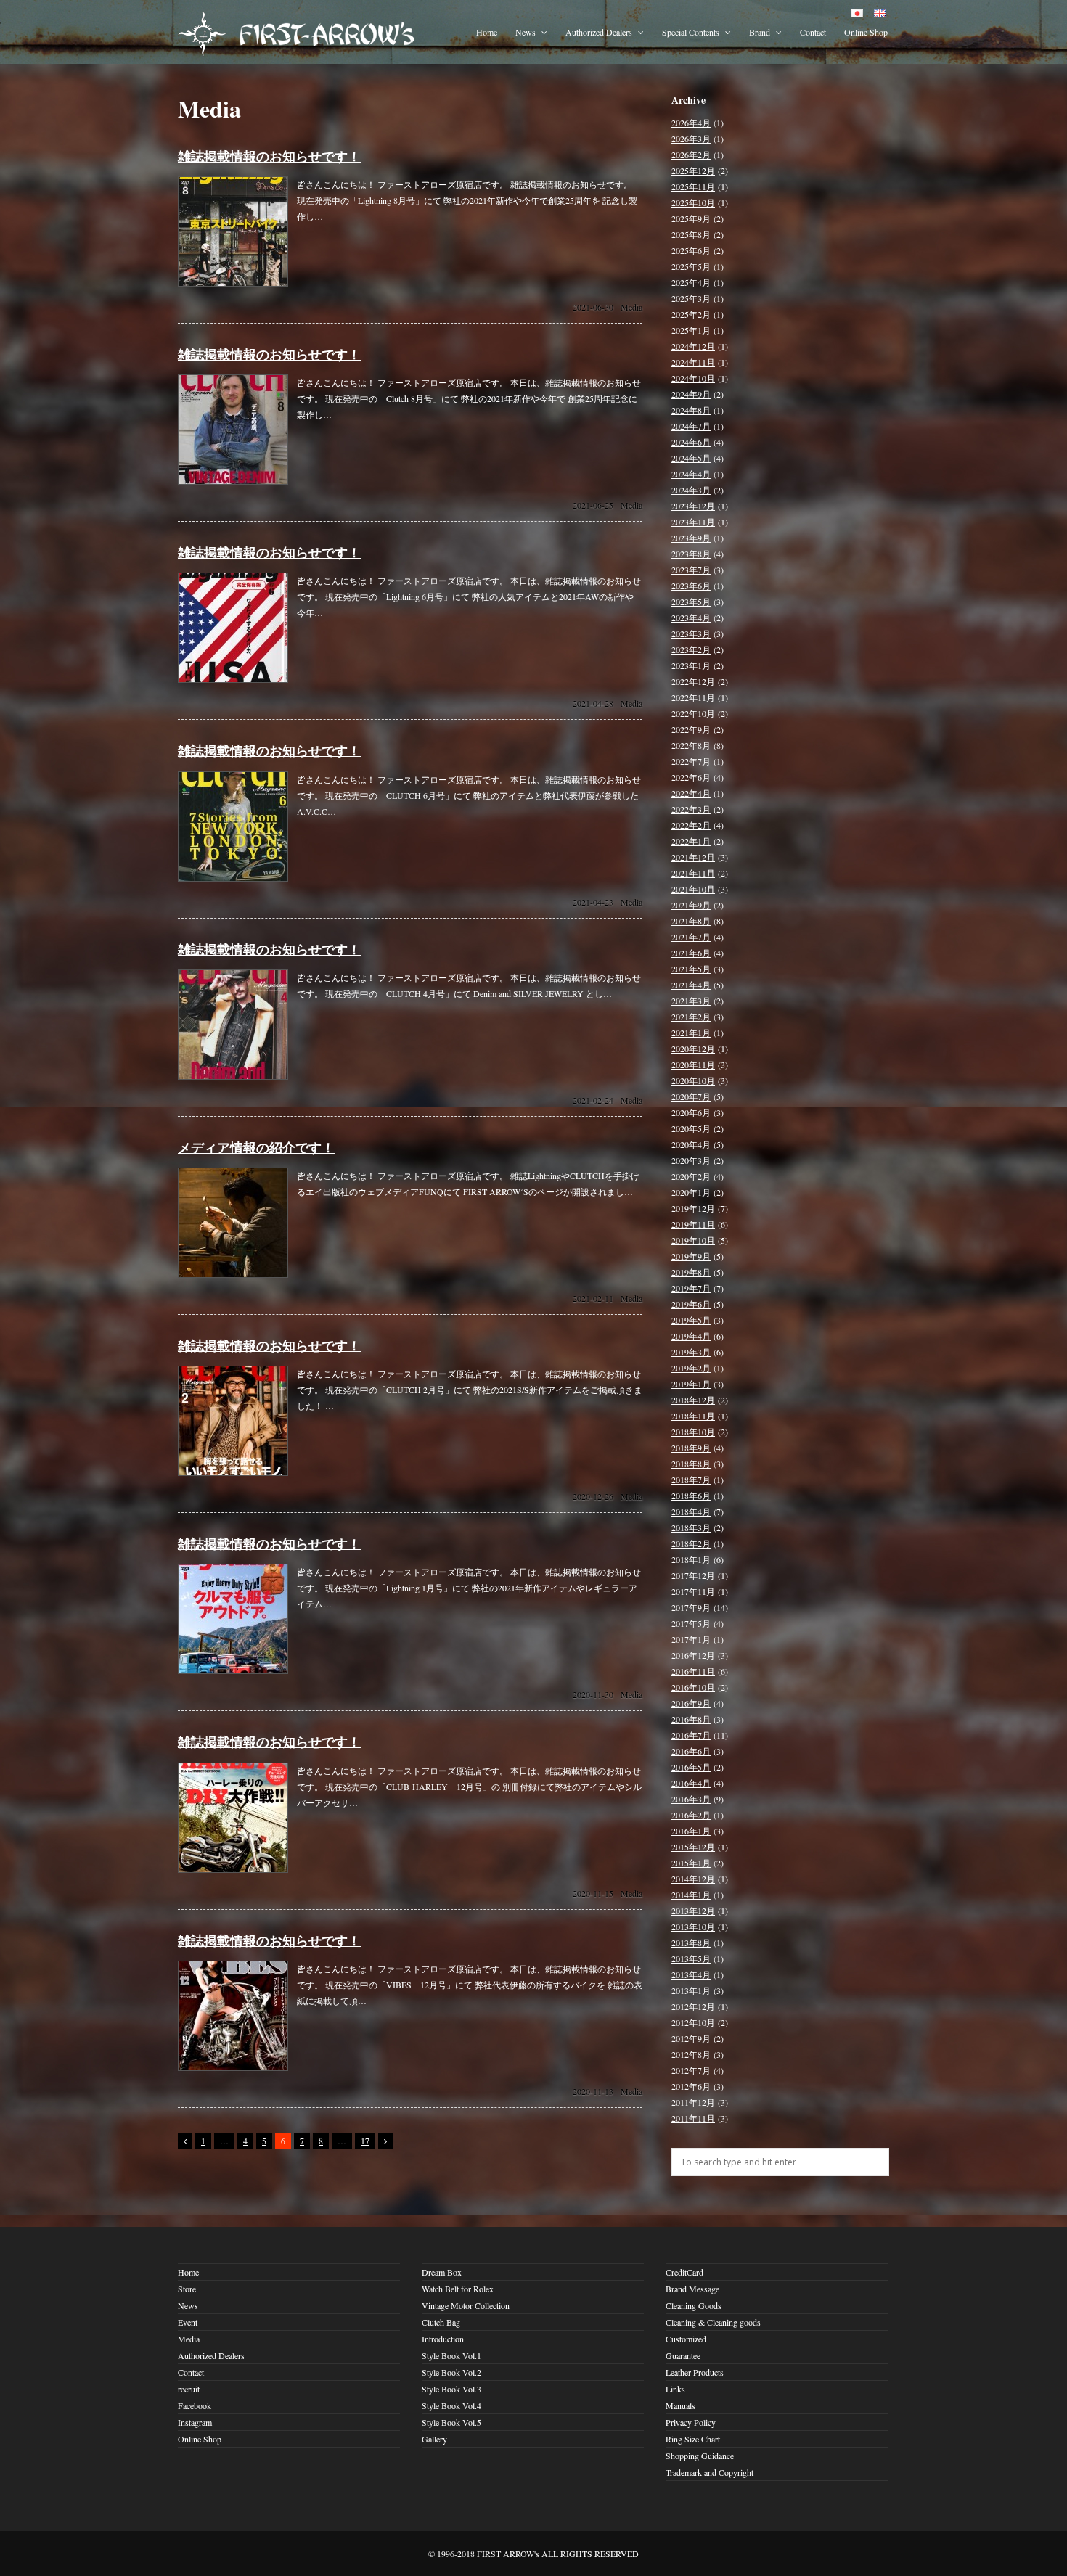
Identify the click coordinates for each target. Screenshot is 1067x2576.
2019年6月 (691, 1304)
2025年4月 (691, 282)
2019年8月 (691, 1272)
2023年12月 (693, 506)
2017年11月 (693, 1591)
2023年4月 (691, 618)
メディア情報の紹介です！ (256, 1147)
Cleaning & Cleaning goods (713, 2322)
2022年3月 (691, 809)
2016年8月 (691, 1719)
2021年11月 (693, 873)
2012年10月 (693, 2022)
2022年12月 (693, 681)
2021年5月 (691, 969)
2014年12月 (693, 1879)
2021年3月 (691, 1001)
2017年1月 (691, 1639)
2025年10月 (693, 202)
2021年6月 (691, 953)
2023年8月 (691, 554)
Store (187, 2289)
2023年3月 (691, 633)
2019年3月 (691, 1352)
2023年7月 (691, 570)
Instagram (195, 2422)
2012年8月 (691, 2054)
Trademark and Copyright (710, 2472)
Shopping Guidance (700, 2456)
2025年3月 (691, 298)
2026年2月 (691, 155)
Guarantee (683, 2355)
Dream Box (442, 2272)
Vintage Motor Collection (466, 2305)
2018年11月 (693, 1416)
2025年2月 (691, 314)
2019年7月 (691, 1288)
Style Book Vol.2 (451, 2372)
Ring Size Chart (693, 2439)
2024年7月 (691, 426)
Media (631, 307)
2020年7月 (691, 1096)
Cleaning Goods (694, 2305)
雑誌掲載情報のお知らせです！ (269, 156)
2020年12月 (693, 1049)
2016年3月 (691, 1799)
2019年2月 (691, 1368)
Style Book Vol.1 (451, 2355)
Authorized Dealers (600, 32)
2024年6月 (691, 442)
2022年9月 (691, 729)
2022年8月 (691, 745)
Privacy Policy (691, 2422)
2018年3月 (691, 1527)
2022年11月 (693, 697)
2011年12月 (693, 2102)
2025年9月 (691, 218)
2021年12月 (693, 857)
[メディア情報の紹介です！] (233, 1274)
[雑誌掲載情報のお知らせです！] (233, 283)
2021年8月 (691, 921)
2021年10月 (693, 889)
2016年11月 (693, 1671)
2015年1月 (691, 1863)
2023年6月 (691, 586)
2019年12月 (693, 1208)
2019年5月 (691, 1320)
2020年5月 (691, 1128)
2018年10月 (693, 1432)
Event (188, 2322)
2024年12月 (693, 346)
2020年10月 (693, 1080)
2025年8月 (691, 234)
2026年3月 (691, 139)
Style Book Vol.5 (451, 2422)
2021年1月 (691, 1033)
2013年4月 (691, 1974)
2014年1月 (691, 1895)
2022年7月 (691, 761)
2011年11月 (693, 2118)
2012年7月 (691, 2070)
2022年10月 (693, 713)
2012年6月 (691, 2086)
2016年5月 (691, 1767)
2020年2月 (691, 1176)
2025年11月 (693, 186)
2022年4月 (691, 793)
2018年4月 (691, 1511)
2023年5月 (691, 602)
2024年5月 (691, 458)
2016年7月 (691, 1735)
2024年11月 (693, 362)
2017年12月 (693, 1575)
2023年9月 (691, 538)
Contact (813, 32)
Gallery (434, 2439)
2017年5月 (691, 1623)
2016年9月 (691, 1703)
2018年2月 (691, 1543)
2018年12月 (693, 1400)
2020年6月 (691, 1112)
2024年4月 (691, 474)
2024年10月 (693, 378)
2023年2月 (691, 649)
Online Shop (866, 32)
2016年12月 (693, 1655)
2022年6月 (691, 777)
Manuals (680, 2405)
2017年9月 (691, 1607)
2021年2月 (691, 1017)
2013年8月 (691, 1943)
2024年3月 (691, 490)
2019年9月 (691, 1256)
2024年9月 (691, 394)
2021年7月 (691, 937)
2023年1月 (691, 665)
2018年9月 (691, 1448)
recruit (189, 2389)
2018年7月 (691, 1480)
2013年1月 (691, 1990)
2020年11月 (693, 1065)
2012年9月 (691, 2038)
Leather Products (695, 2372)
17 (365, 2141)
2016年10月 (693, 1687)
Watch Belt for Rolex (458, 2289)
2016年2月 (691, 1815)
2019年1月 (691, 1384)
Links (675, 2389)
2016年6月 (691, 1751)
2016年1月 (691, 1831)
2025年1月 (691, 330)
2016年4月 (691, 1783)
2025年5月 (691, 266)
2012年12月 (693, 2006)
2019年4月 (691, 1336)
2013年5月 (691, 1958)
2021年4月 (691, 985)
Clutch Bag (441, 2322)
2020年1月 (691, 1192)
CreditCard (684, 2272)
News (527, 32)
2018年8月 (691, 1464)
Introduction (443, 2339)
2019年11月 (693, 1224)
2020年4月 (691, 1144)
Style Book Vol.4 (451, 2405)
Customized (686, 2339)
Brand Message (692, 2289)
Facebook (195, 2405)
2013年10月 (693, 1927)
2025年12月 (693, 171)
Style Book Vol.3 (451, 2389)
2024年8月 (691, 410)
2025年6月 (691, 250)
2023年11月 (693, 522)
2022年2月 (691, 825)
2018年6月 (691, 1496)
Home (487, 32)
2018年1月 (691, 1559)
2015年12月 (693, 1847)
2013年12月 (693, 1911)
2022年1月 (691, 841)
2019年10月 (693, 1240)
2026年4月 (691, 123)
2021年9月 (691, 905)
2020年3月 (691, 1160)
